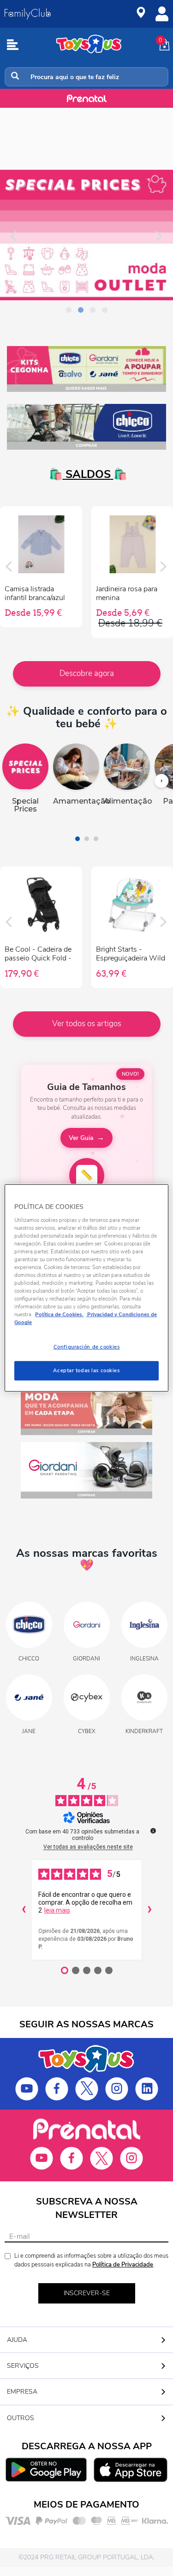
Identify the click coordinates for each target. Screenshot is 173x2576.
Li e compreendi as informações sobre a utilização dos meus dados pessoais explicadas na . (91, 2260)
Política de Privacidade (123, 2265)
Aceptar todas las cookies (86, 1370)
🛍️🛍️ (87, 474)
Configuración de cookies (87, 1347)
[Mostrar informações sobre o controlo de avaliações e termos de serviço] (153, 1831)
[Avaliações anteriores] (24, 1910)
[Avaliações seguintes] (149, 1910)
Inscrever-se (87, 2293)
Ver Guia (81, 1138)
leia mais (57, 1910)
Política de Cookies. (59, 1314)
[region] (86, 1288)
